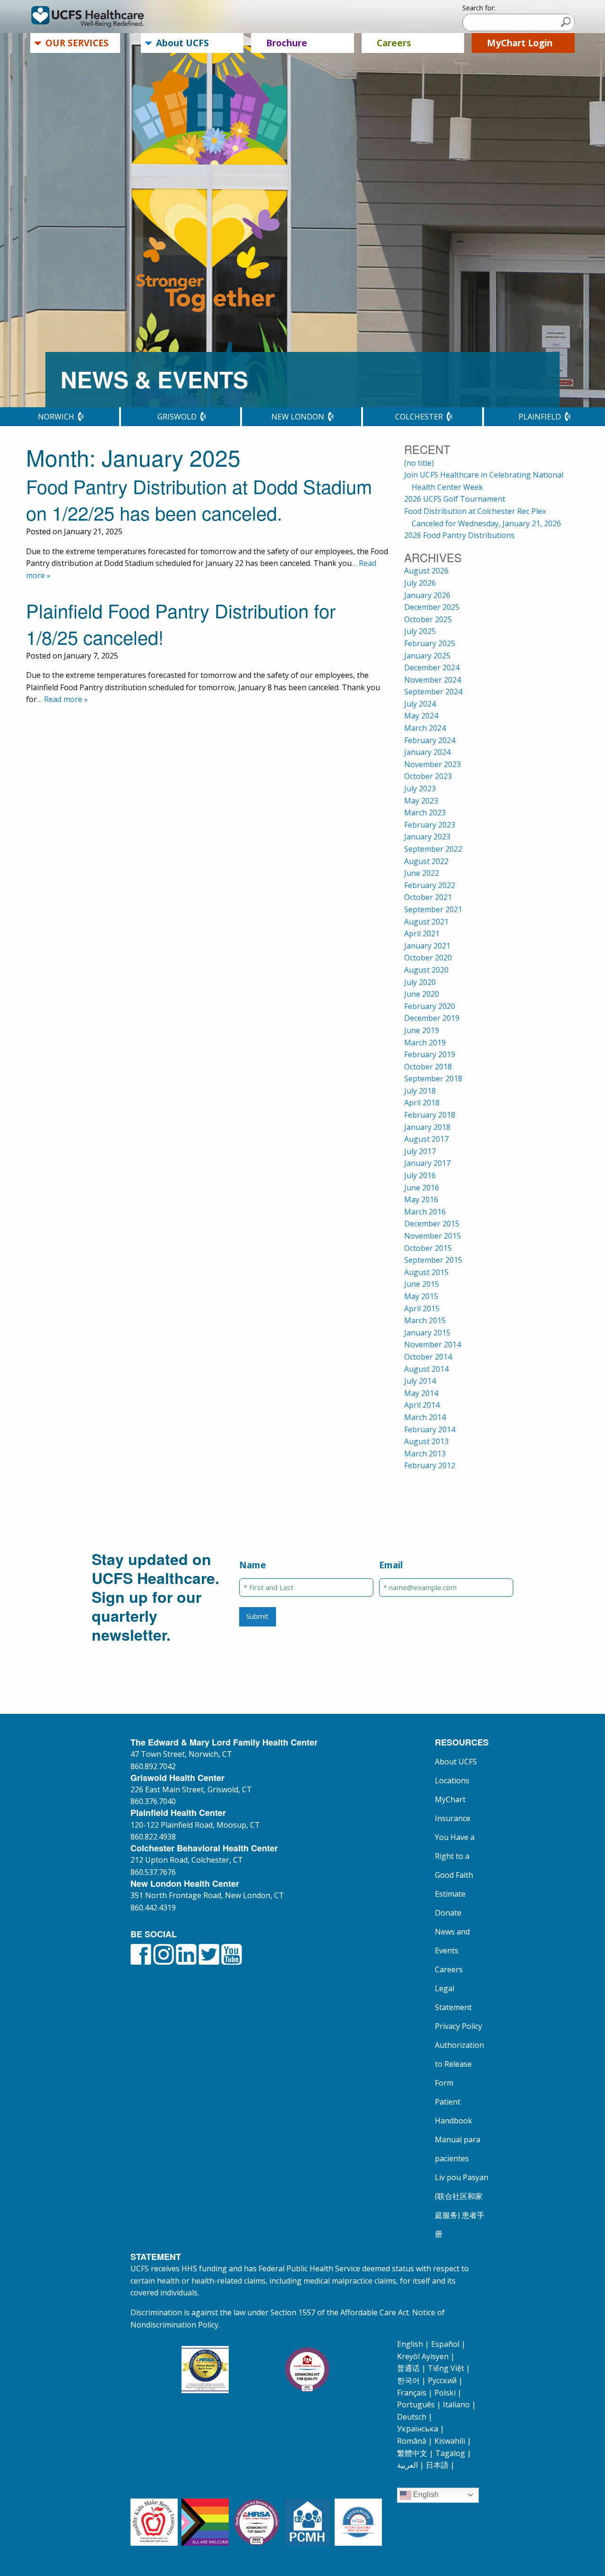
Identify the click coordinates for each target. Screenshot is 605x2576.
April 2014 (422, 1405)
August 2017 (426, 1139)
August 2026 (426, 571)
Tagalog (450, 2453)
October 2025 (428, 619)
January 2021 (427, 946)
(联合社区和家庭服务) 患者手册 (460, 2215)
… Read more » (62, 699)
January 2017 (427, 1163)
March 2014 (425, 1417)
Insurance (453, 1818)
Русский (442, 2380)
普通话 (408, 2368)
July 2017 (420, 1151)
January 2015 (427, 1333)
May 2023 (421, 801)
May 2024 (421, 716)
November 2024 (432, 680)
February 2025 (430, 643)
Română (412, 2441)
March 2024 (425, 728)
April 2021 (422, 933)
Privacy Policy (458, 2026)
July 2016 (420, 1175)
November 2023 (432, 764)
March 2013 (425, 1454)
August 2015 (426, 1272)
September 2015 (433, 1260)
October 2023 (428, 776)
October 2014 (428, 1357)
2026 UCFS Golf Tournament (455, 499)
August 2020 (426, 970)
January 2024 (427, 752)
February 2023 (430, 825)
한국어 (408, 2380)
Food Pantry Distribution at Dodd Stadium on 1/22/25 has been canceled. (199, 499)
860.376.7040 (153, 1801)
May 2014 (421, 1393)
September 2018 (433, 1078)
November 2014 (432, 1344)
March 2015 (425, 1320)
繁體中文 (412, 2453)
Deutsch (412, 2417)
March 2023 (425, 813)
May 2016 (421, 1199)
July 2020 (420, 982)
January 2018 (427, 1127)
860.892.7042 (153, 1766)
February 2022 (430, 885)
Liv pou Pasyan (462, 2177)
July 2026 (420, 583)
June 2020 (422, 994)
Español (445, 2344)
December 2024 (432, 668)
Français (412, 2393)
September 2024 (433, 692)
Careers (394, 43)
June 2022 (422, 873)
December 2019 (432, 1018)
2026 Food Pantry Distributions (459, 535)
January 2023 (427, 837)
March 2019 (425, 1043)
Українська (418, 2429)
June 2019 (422, 1030)
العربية (407, 2465)
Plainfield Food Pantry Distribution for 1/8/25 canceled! (181, 623)
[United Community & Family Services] (101, 17)
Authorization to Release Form (459, 2064)
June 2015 (422, 1284)
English (410, 2344)
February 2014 (430, 1429)
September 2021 (433, 909)
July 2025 (420, 631)
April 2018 (422, 1103)
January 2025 (427, 656)
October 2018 (428, 1067)
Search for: (479, 8)
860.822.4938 (153, 1837)
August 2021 (426, 922)
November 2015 (432, 1236)
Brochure (287, 43)
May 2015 (421, 1296)
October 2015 (428, 1248)
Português (416, 2405)
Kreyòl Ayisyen (423, 2356)
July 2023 (420, 788)
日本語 (437, 2465)
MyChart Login (520, 43)
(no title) (419, 463)
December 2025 (432, 607)
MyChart (450, 1799)
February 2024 (430, 740)
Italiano (456, 2405)
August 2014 (426, 1369)
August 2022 (426, 861)
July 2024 (420, 704)
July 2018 (420, 1091)
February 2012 (430, 1465)
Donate (448, 1913)
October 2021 (428, 897)
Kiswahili (450, 2441)
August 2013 (426, 1441)
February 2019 (430, 1054)
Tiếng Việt (446, 2368)
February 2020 (430, 1006)
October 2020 (428, 958)
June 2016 (422, 1188)
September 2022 (433, 849)
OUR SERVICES (77, 43)
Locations (452, 1780)
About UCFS (182, 43)
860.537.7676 (153, 1872)
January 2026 (427, 595)
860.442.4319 (153, 1908)
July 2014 (420, 1381)
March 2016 (425, 1212)
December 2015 (432, 1224)
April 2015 (422, 1309)
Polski (445, 2393)
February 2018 (430, 1115)
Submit (257, 1616)
